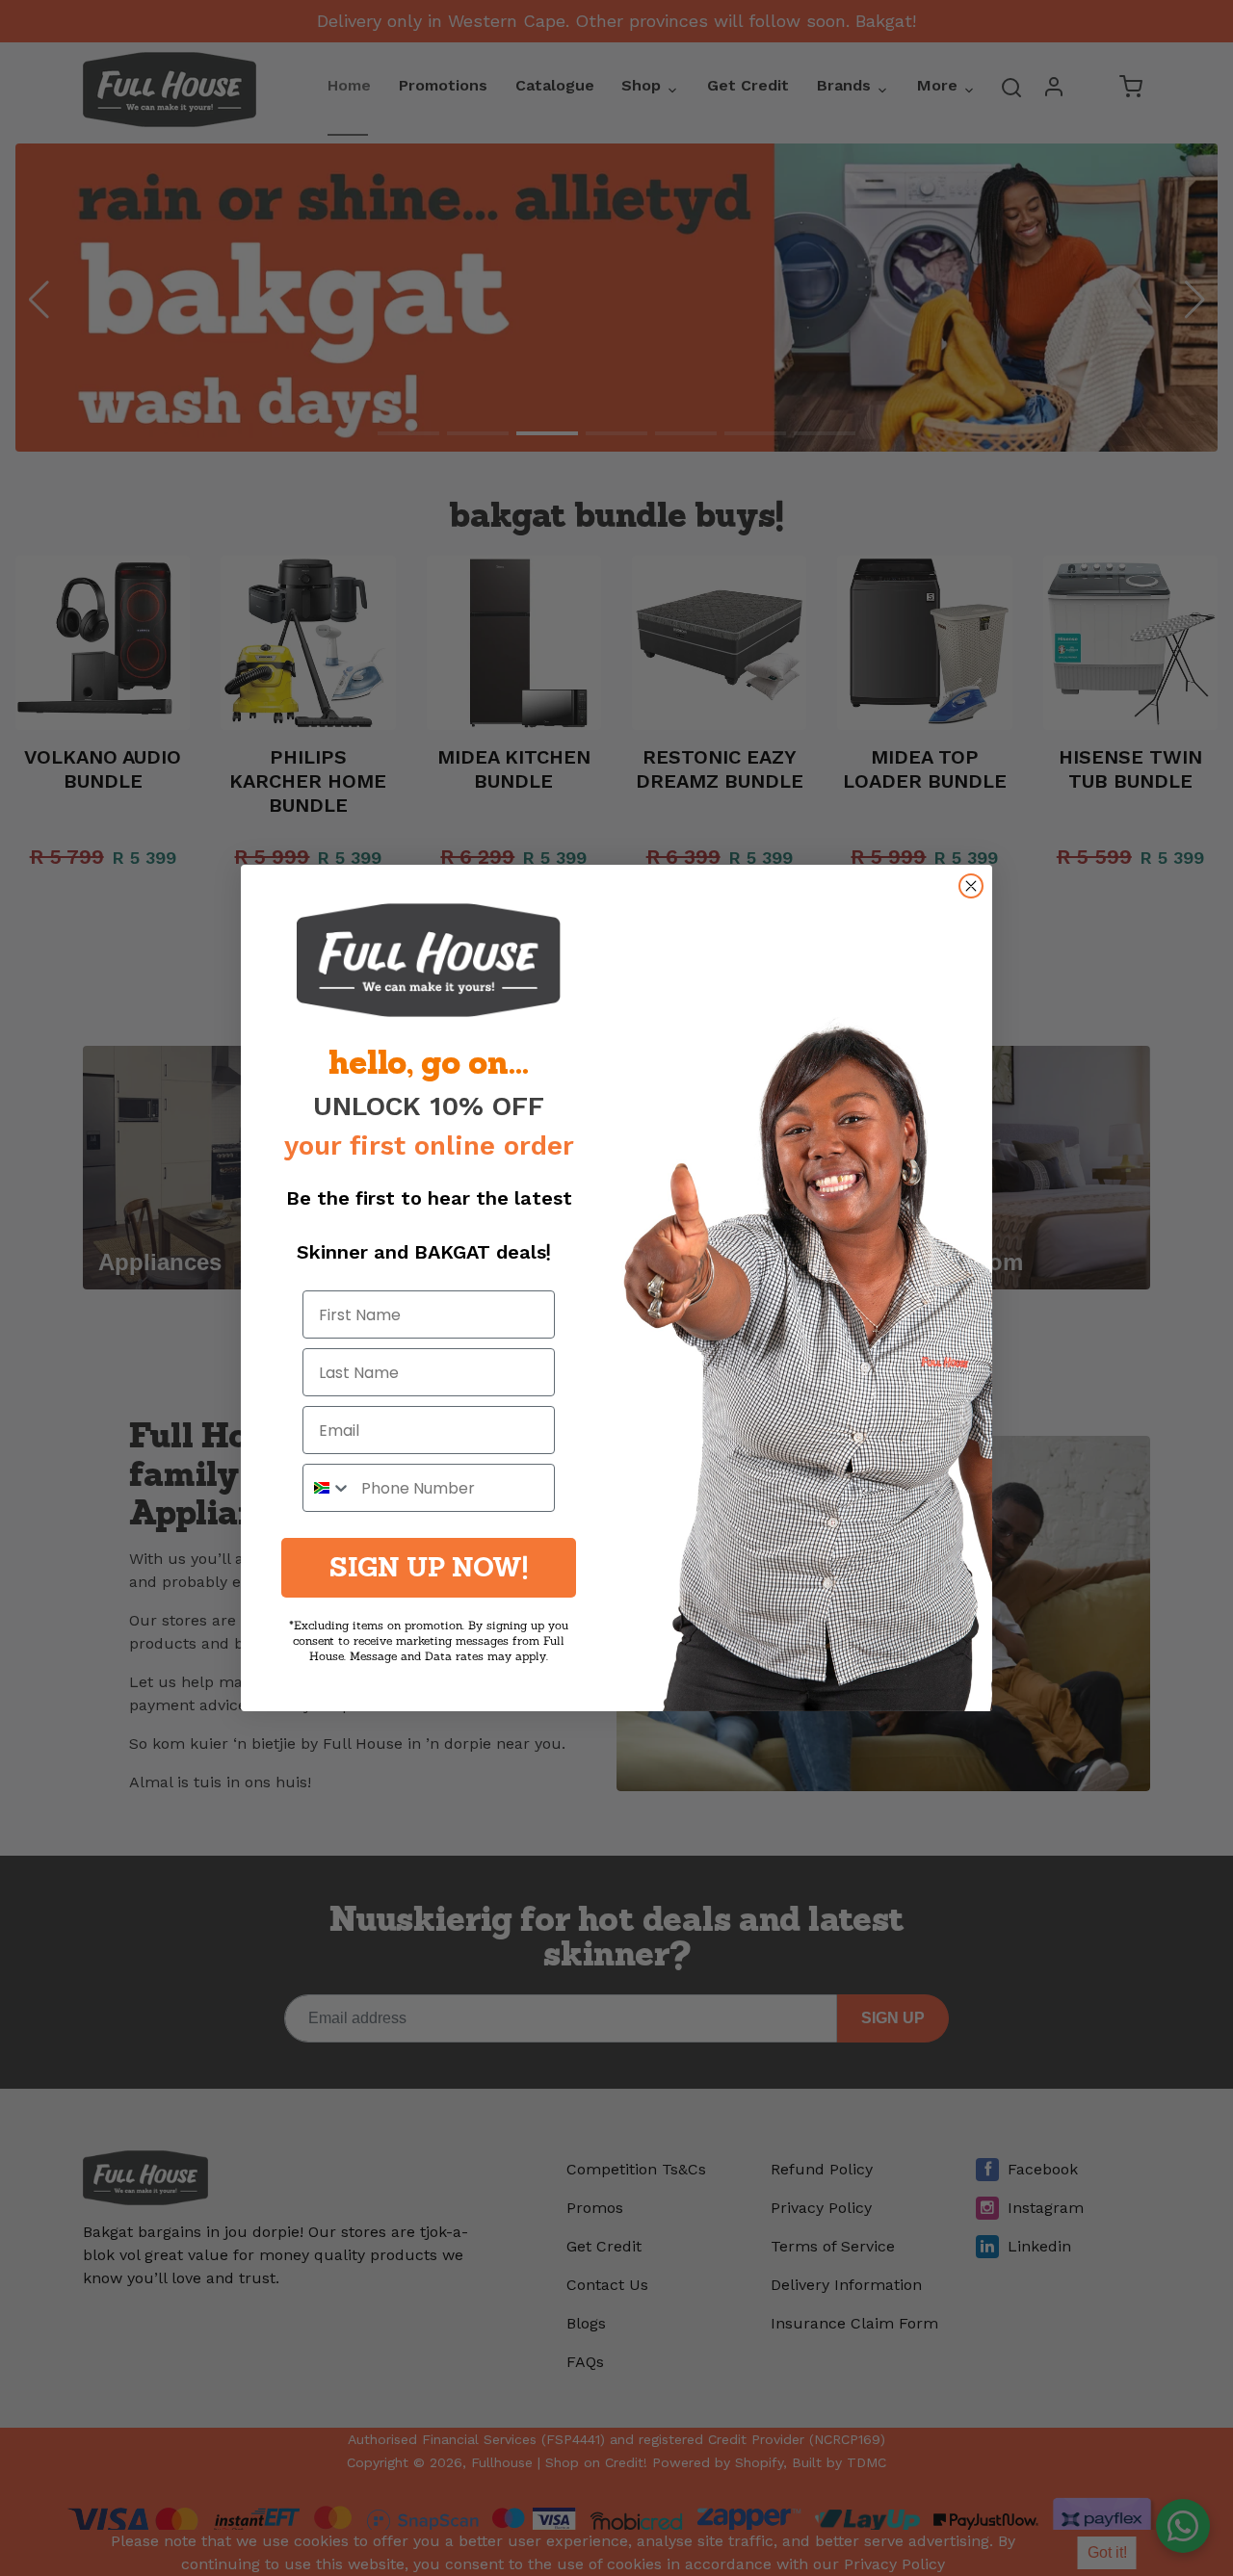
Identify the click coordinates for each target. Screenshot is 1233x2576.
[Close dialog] (971, 886)
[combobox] (328, 1488)
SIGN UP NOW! (429, 1567)
